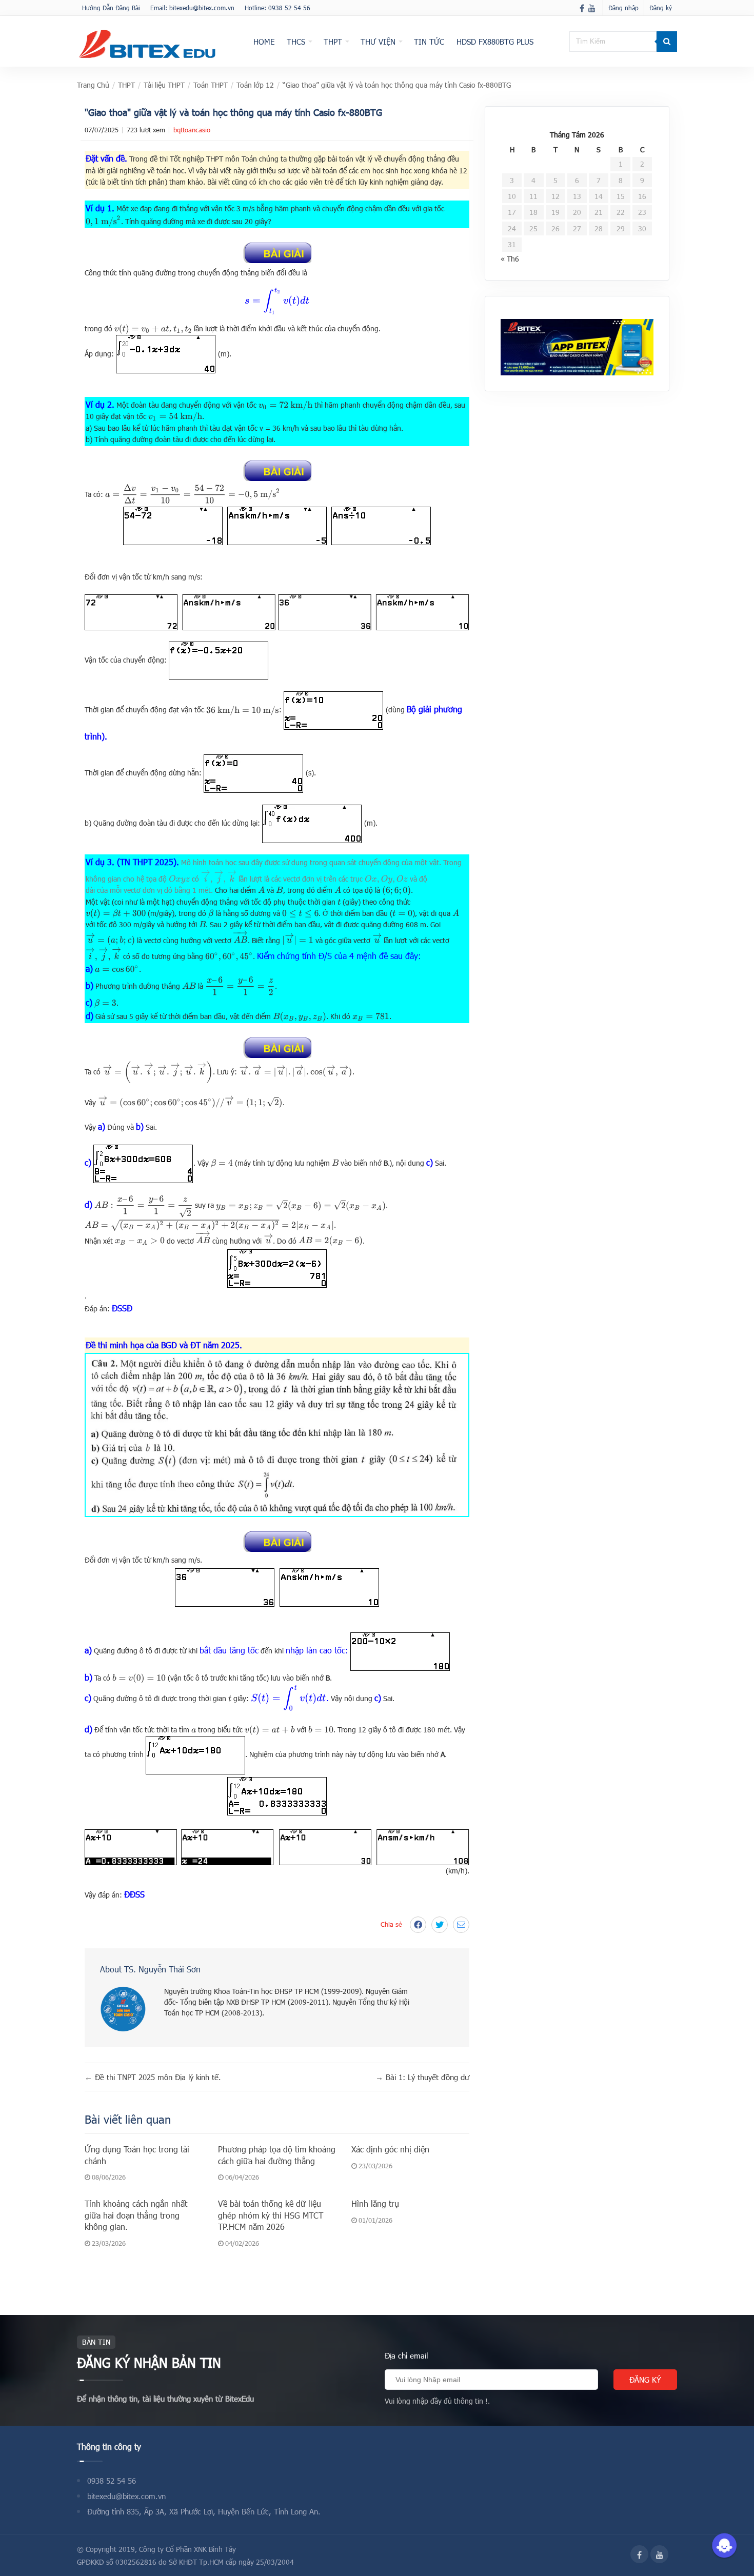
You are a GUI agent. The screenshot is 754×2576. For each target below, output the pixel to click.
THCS (296, 42)
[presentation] (103, 221)
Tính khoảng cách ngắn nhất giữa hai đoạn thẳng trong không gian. (136, 2215)
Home (264, 42)
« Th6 (510, 259)
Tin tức (429, 42)
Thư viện (378, 42)
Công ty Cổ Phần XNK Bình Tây (187, 2549)
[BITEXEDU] (147, 44)
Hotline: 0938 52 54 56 (277, 8)
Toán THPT (211, 85)
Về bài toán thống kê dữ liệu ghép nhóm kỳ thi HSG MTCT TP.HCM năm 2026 (271, 2215)
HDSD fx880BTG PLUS (495, 42)
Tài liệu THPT (164, 85)
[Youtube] (592, 8)
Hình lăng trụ (375, 2203)
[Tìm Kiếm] (667, 42)
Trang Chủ (93, 85)
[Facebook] (582, 8)
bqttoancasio (192, 130)
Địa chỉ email (406, 2355)
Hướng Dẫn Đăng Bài (111, 8)
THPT (333, 42)
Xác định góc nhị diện (390, 2149)
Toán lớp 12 (255, 85)
